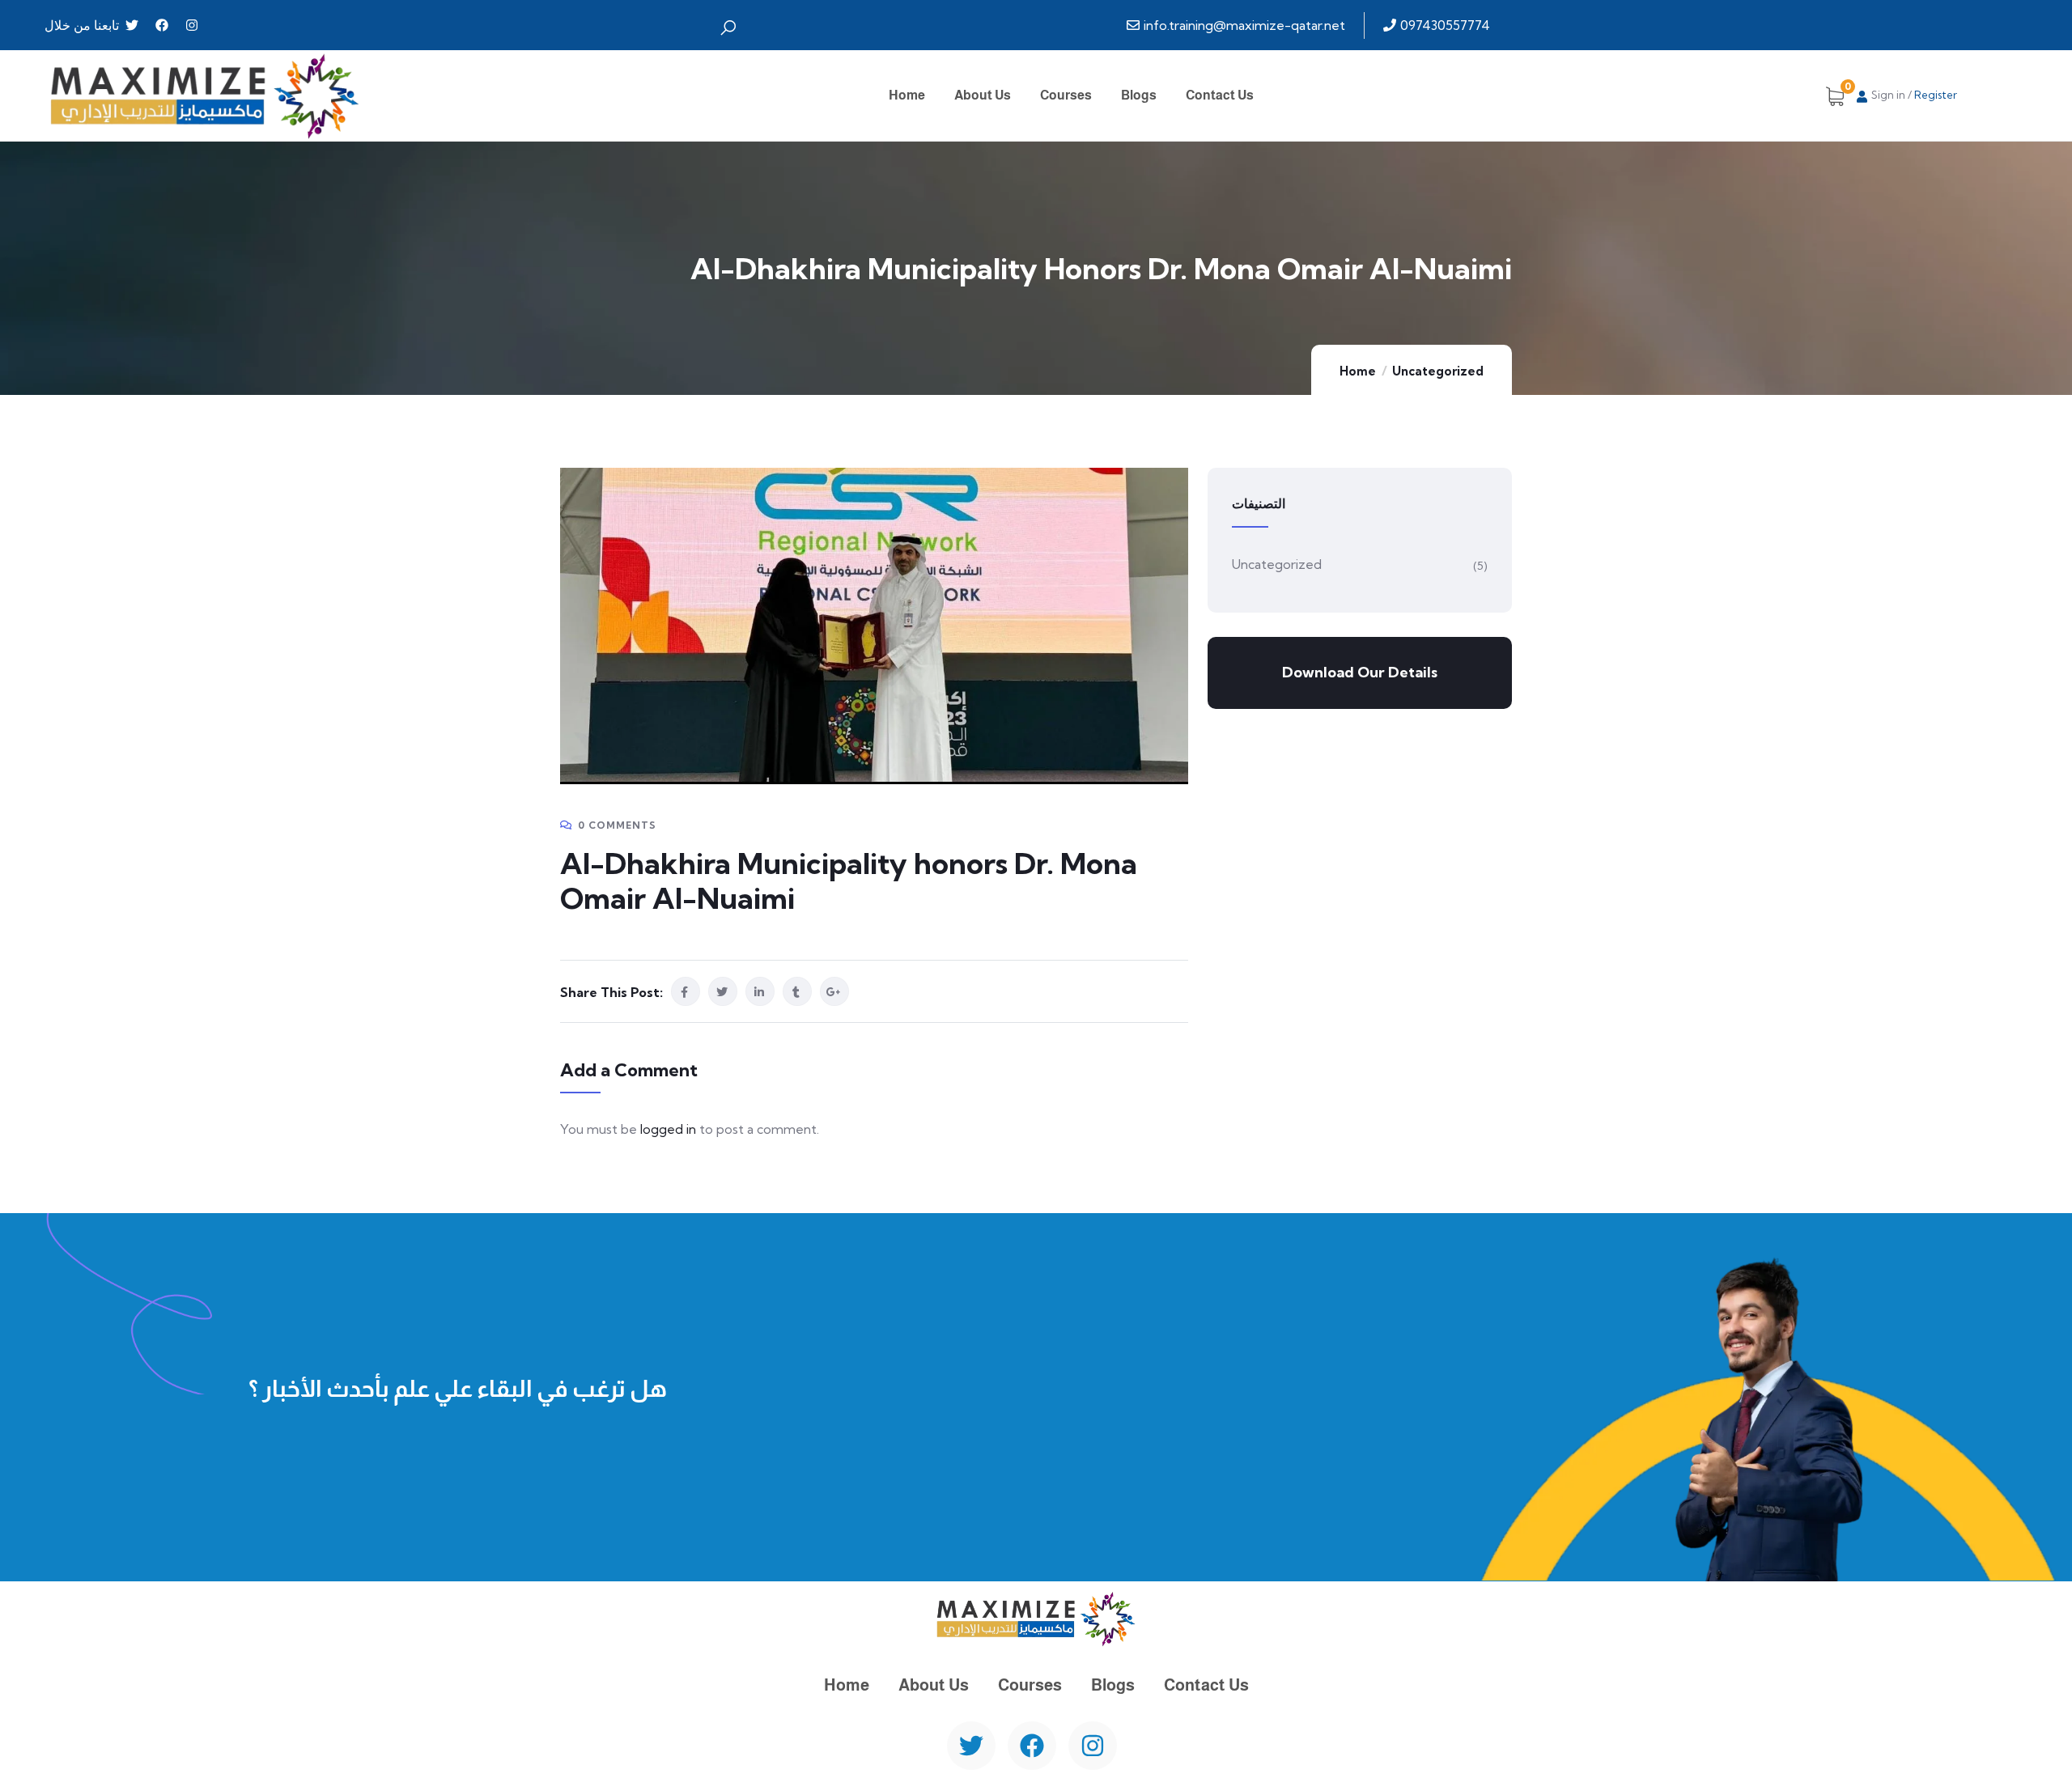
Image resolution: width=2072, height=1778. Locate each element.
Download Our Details (1360, 672)
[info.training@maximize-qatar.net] (1238, 25)
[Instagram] (192, 25)
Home (1358, 371)
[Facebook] (162, 25)
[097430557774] (1439, 25)
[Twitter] (132, 25)
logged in (668, 1129)
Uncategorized (1438, 371)
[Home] (205, 95)
